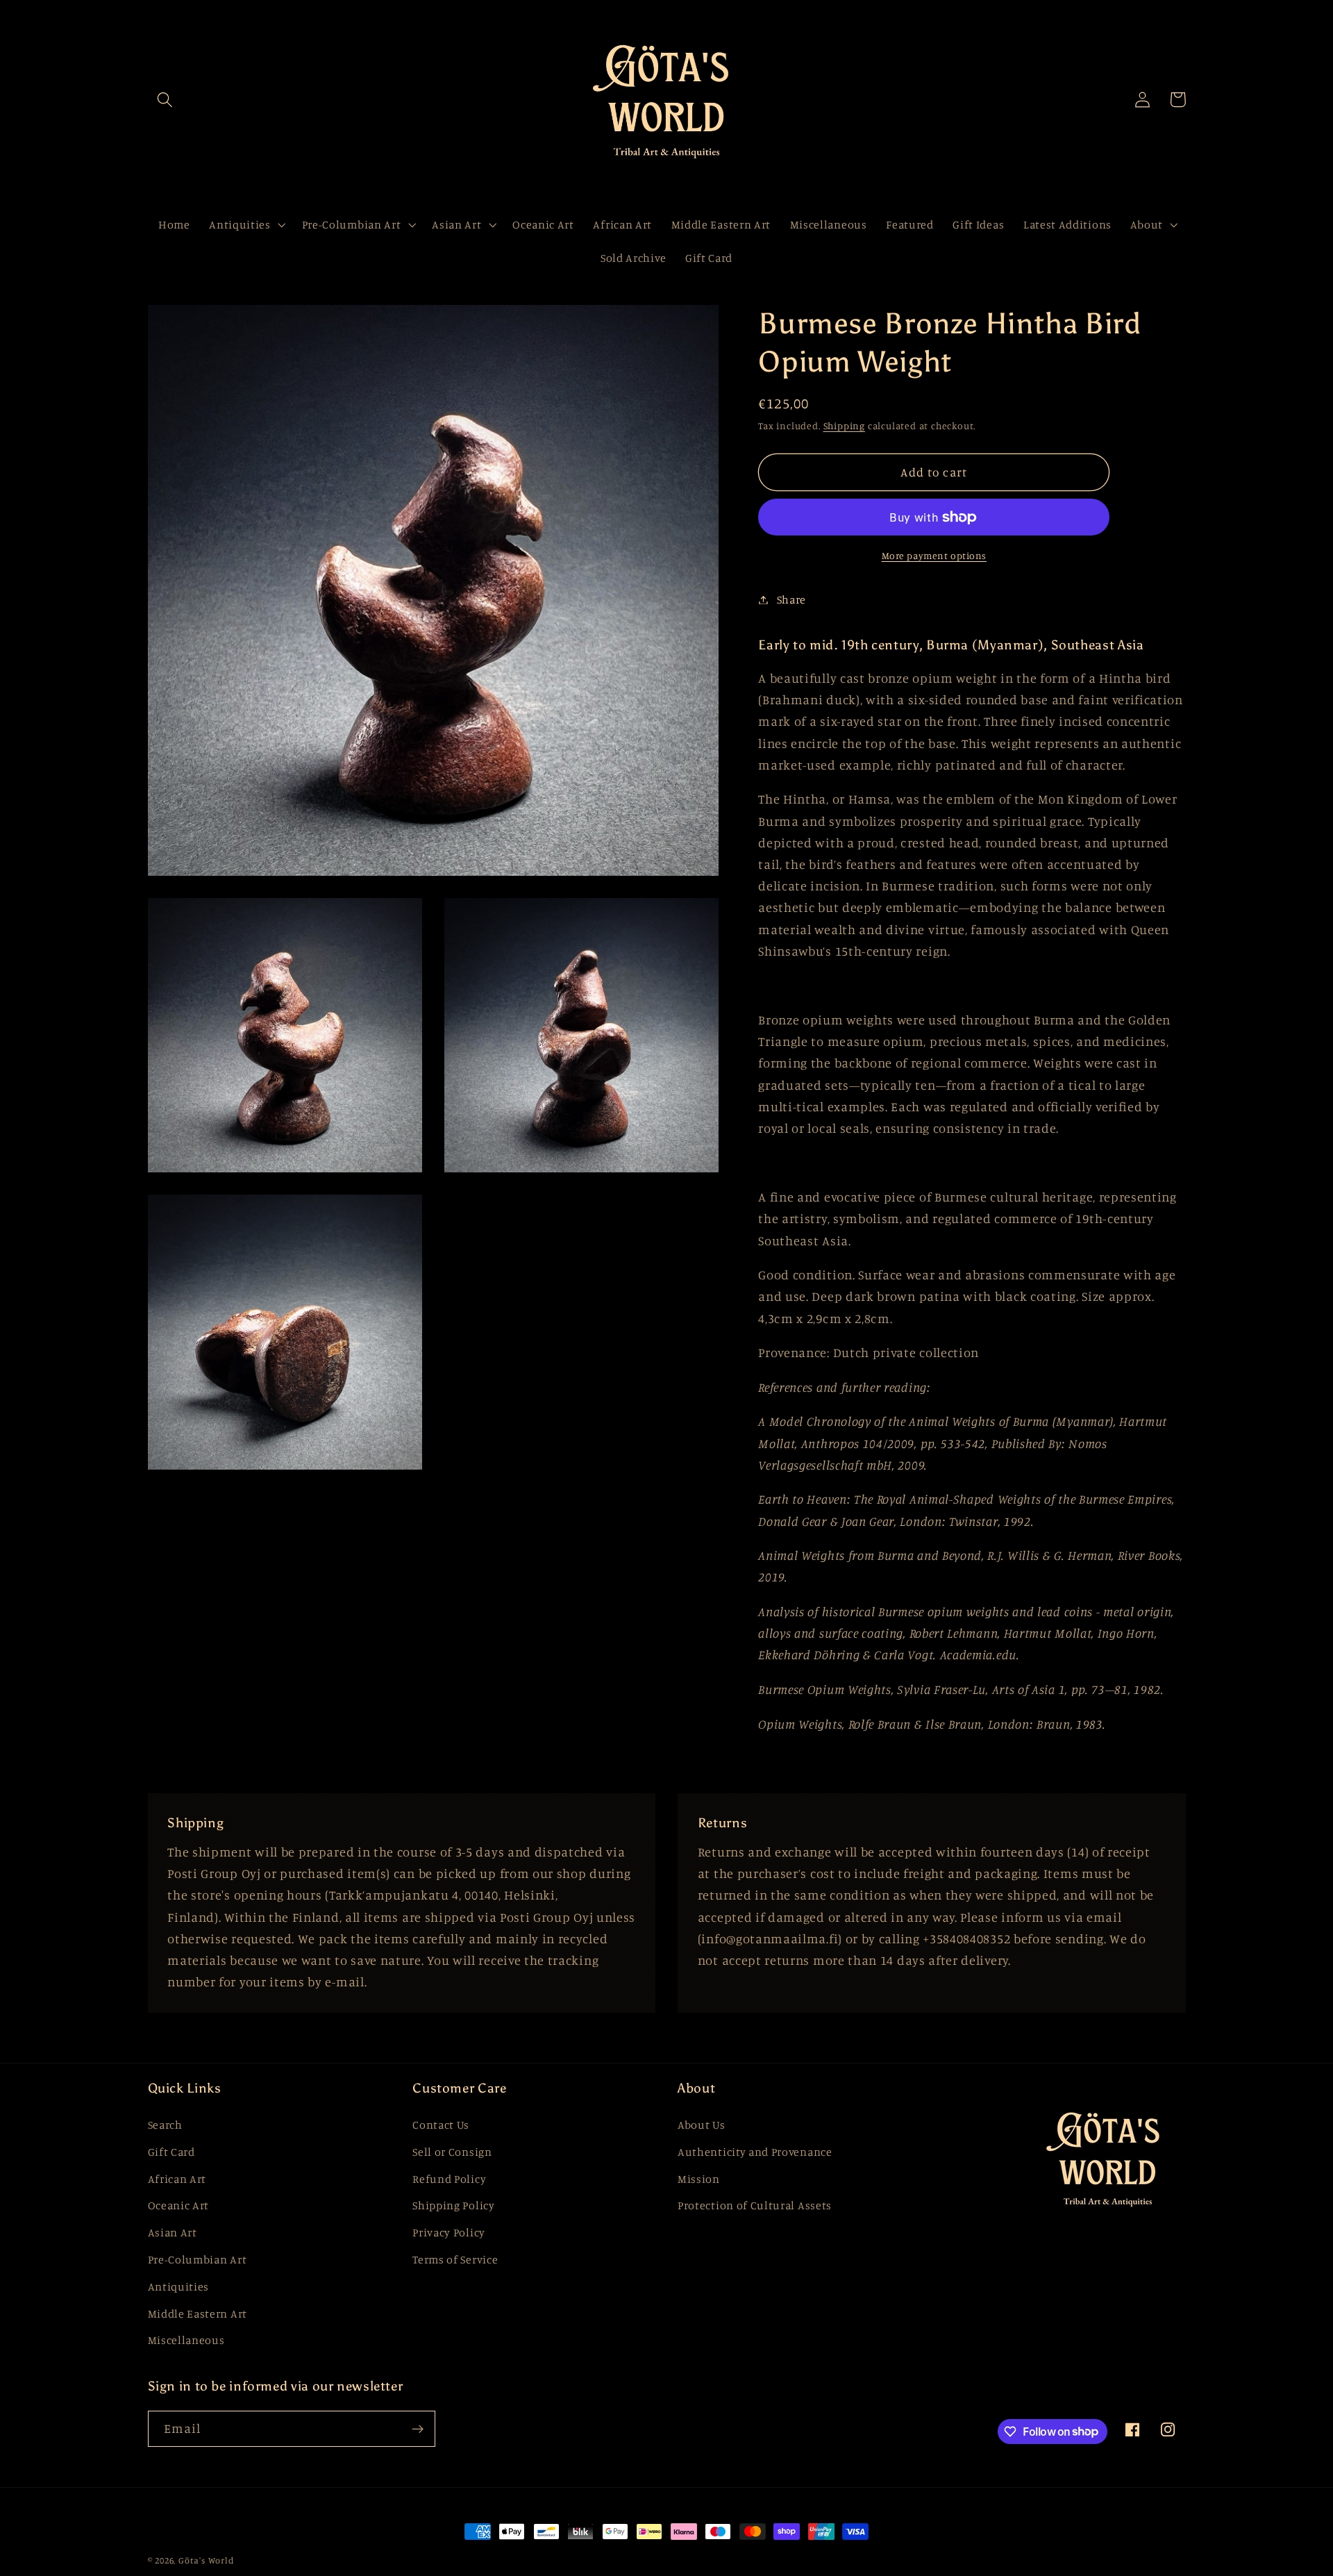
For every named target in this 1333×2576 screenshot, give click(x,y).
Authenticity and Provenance (755, 2152)
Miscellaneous (186, 2340)
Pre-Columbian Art (198, 2259)
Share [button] (791, 599)
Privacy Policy (449, 2232)
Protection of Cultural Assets (755, 2205)
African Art (177, 2179)
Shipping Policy (453, 2205)
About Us (702, 2125)
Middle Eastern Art (198, 2313)
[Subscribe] (418, 2429)
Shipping (844, 425)
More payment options (934, 555)
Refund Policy (449, 2179)
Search (165, 2125)
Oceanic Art (179, 2205)
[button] (166, 100)
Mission (699, 2179)
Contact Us (441, 2125)
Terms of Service (455, 2259)
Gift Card (171, 2152)
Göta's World (206, 2560)
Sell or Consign (452, 2152)
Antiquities (179, 2286)
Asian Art (173, 2232)
